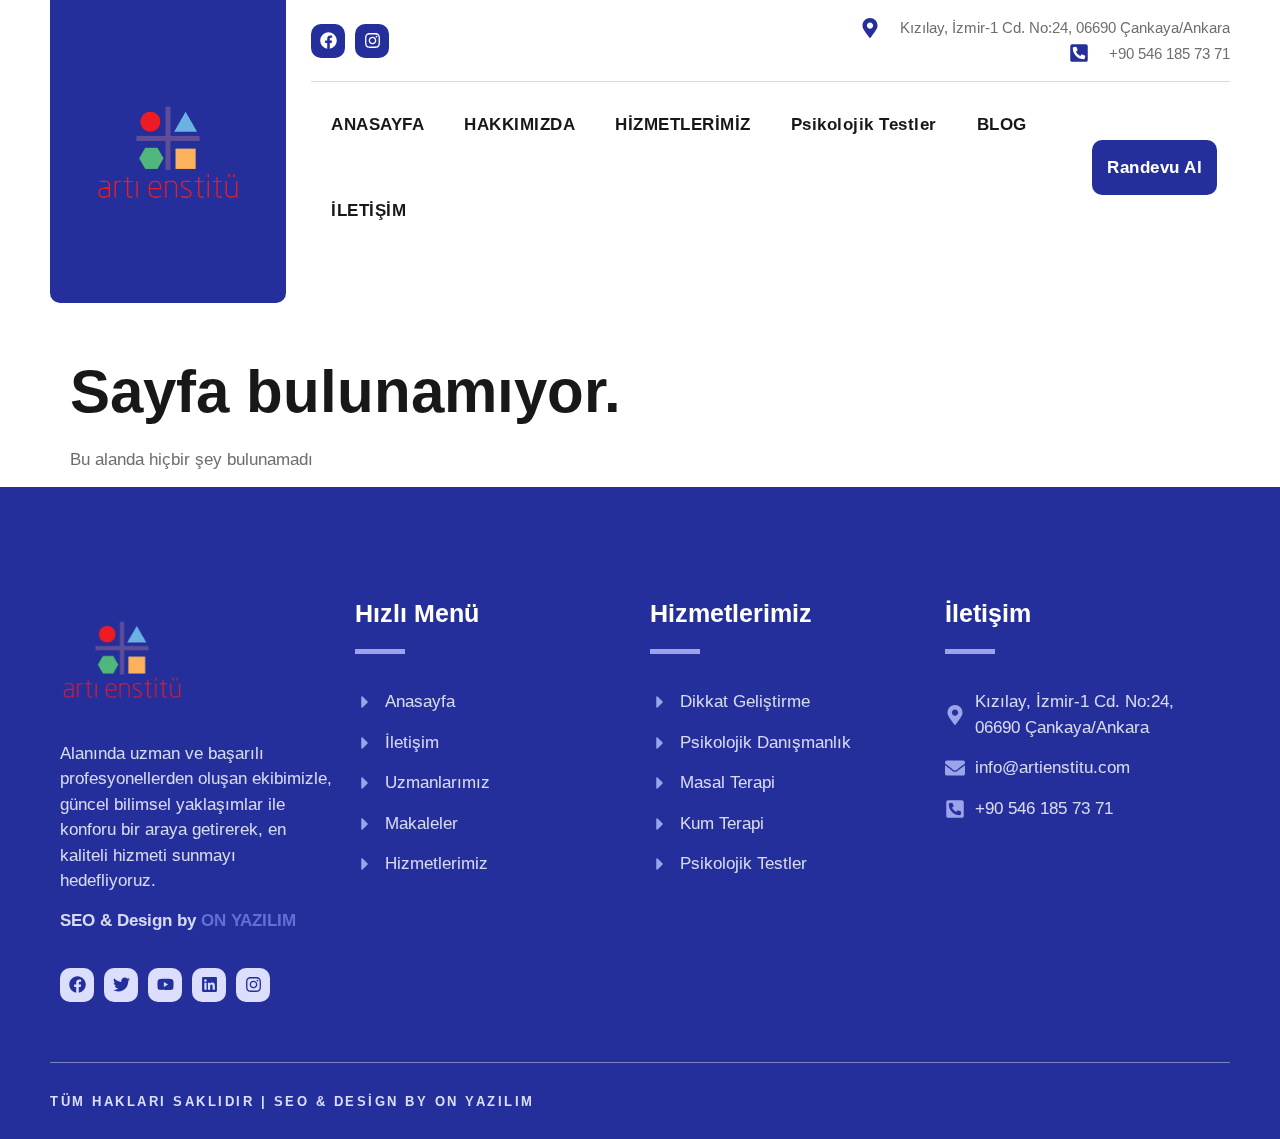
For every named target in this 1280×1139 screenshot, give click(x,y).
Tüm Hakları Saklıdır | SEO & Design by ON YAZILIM (292, 1101)
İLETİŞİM (368, 210)
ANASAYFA (377, 124)
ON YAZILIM (248, 920)
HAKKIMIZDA (519, 124)
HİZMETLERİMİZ (683, 124)
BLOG (1002, 124)
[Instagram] (372, 41)
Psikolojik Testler (864, 124)
